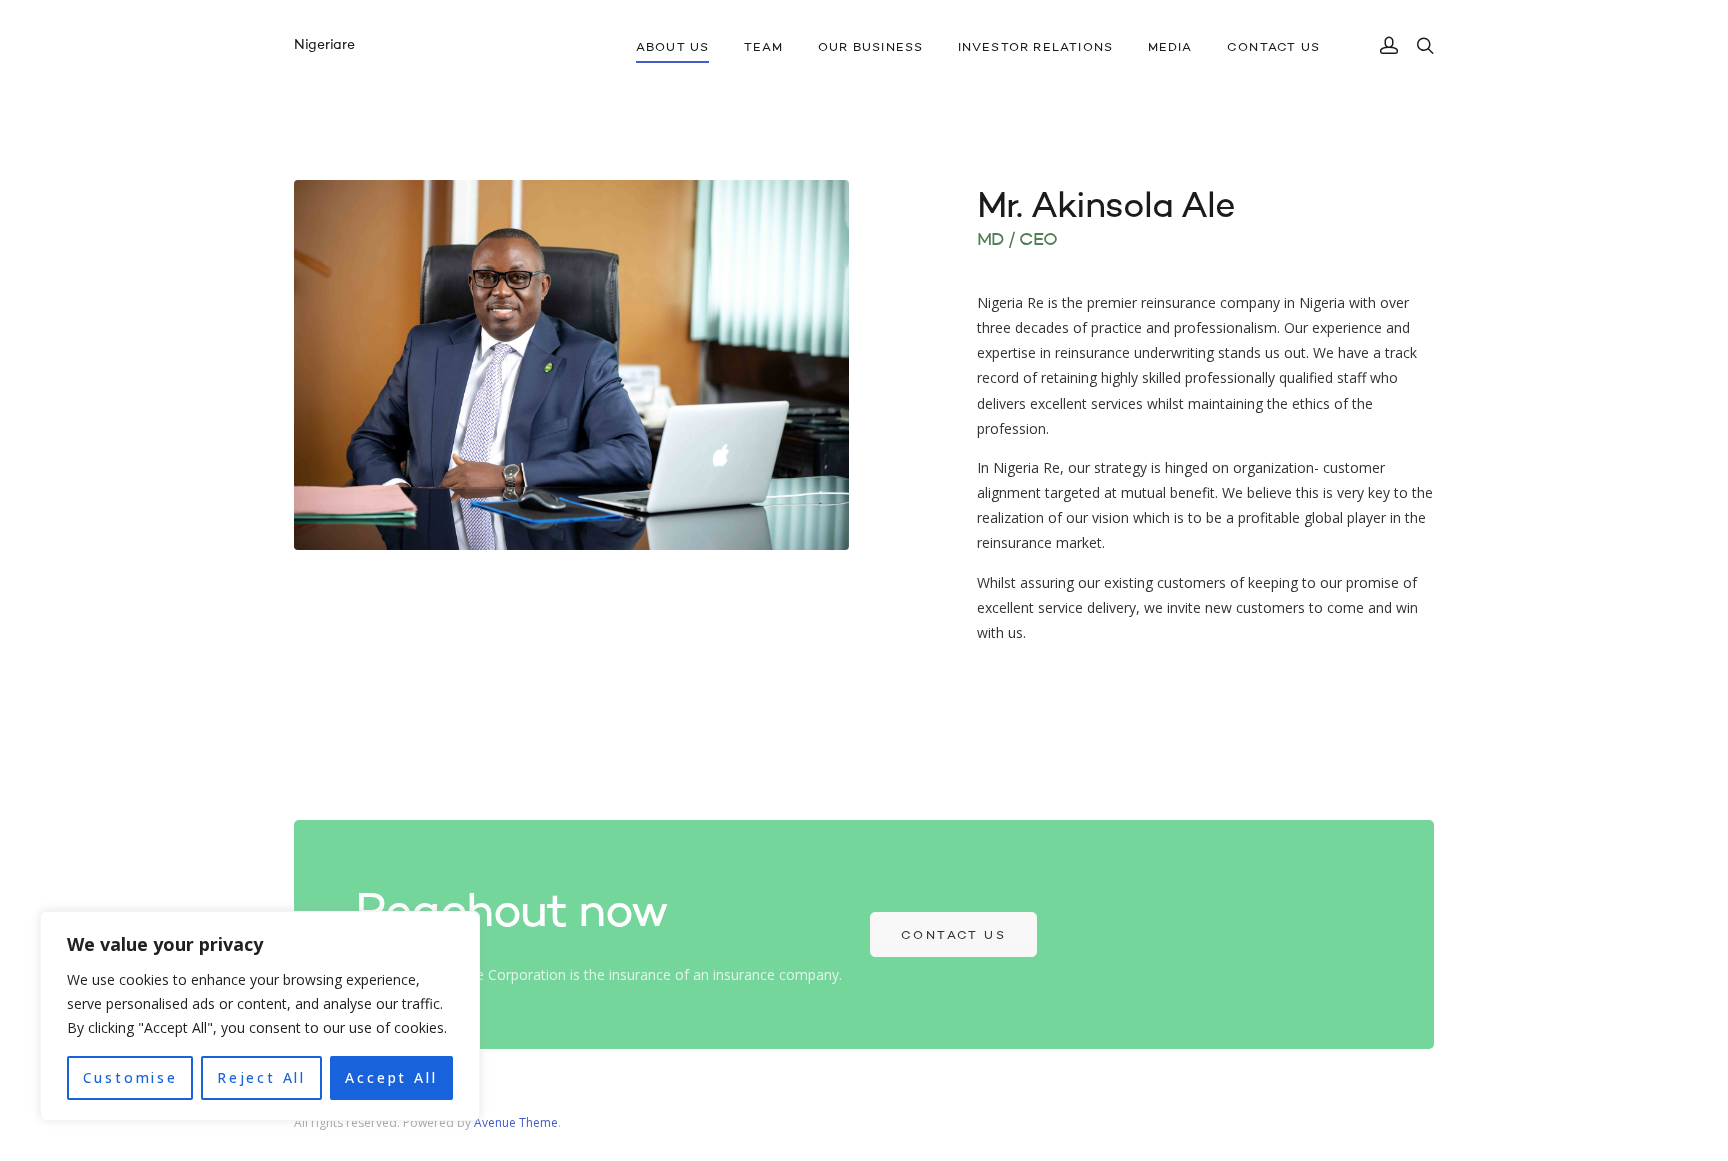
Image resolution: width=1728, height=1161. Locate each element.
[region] (260, 1016)
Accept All (391, 1077)
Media (1170, 48)
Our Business (870, 48)
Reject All (261, 1077)
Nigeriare (324, 45)
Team (764, 48)
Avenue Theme (516, 1122)
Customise (130, 1077)
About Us (673, 48)
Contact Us (1273, 48)
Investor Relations (1036, 48)
